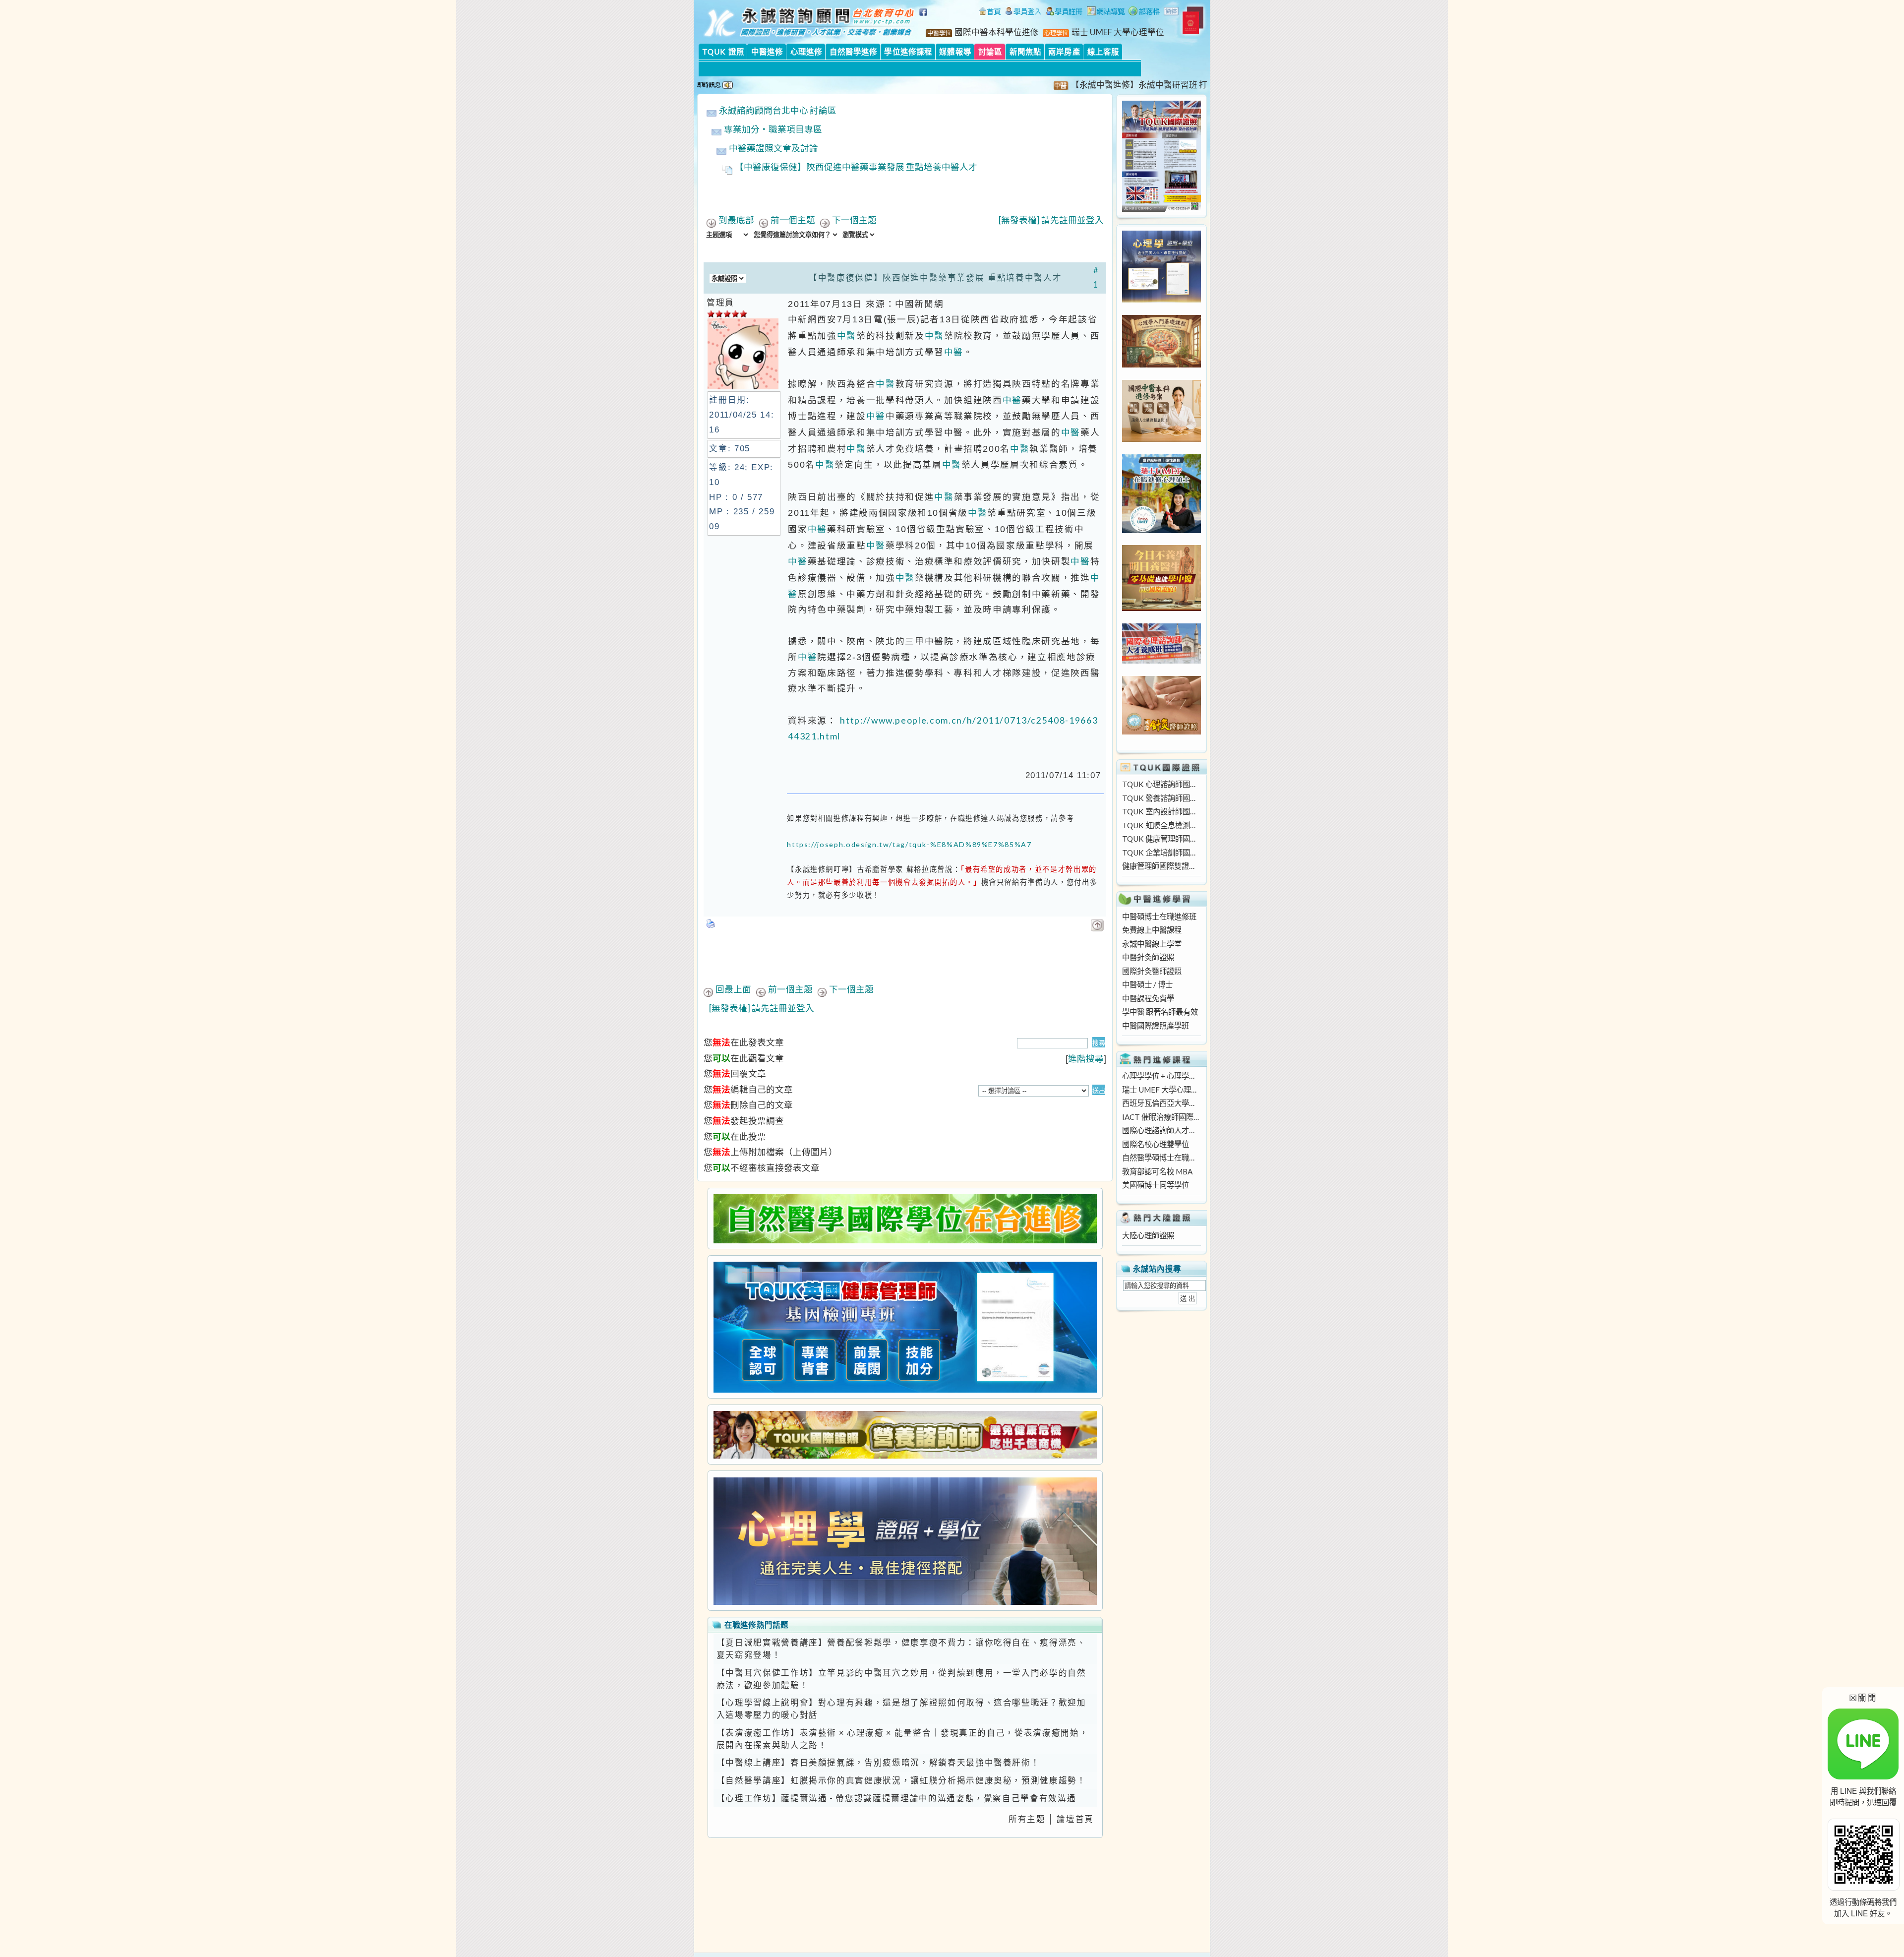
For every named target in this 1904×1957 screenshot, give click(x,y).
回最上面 (733, 989)
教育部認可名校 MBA (1157, 1171)
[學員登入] (1023, 12)
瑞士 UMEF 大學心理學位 (1118, 32)
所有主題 (1027, 1819)
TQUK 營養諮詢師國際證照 (1161, 798)
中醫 (847, 336)
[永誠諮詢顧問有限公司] (990, 12)
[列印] (711, 920)
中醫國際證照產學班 (1156, 1026)
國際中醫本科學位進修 (997, 32)
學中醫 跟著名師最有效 (1160, 1012)
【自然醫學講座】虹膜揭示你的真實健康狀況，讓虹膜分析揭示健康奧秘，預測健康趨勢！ (901, 1780)
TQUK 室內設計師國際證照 (1161, 811)
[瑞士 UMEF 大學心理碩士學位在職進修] (1161, 530)
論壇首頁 (1075, 1819)
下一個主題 (854, 220)
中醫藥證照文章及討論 (773, 148)
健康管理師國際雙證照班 (1161, 866)
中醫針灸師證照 (1148, 957)
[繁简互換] (1172, 12)
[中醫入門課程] (1161, 608)
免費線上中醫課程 (1152, 930)
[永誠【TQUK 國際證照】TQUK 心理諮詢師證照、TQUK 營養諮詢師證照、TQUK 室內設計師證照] (1161, 209)
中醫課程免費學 (1148, 998)
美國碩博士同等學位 (1156, 1185)
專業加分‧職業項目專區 (773, 129)
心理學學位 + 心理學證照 (1161, 1076)
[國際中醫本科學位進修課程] (1161, 439)
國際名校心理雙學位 (1156, 1144)
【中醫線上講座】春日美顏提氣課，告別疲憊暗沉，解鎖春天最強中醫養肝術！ (878, 1763)
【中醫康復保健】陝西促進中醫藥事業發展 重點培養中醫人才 (856, 167)
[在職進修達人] (1144, 12)
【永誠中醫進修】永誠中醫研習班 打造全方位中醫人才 (1111, 85)
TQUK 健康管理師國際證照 (1161, 839)
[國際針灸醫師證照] (1161, 732)
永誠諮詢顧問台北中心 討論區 (778, 110)
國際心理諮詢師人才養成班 (1161, 1130)
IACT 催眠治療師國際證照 (1161, 1117)
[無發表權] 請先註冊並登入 (1051, 220)
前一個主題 (793, 220)
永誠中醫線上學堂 (1152, 944)
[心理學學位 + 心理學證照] (1161, 300)
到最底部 (736, 220)
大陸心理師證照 (1148, 1235)
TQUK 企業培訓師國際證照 (1161, 853)
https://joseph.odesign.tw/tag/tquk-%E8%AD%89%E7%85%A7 (909, 844)
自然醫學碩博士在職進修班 (1161, 1158)
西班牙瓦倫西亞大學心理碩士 (1161, 1103)
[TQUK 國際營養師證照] (905, 1435)
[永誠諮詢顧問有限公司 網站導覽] (1106, 12)
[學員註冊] (1064, 12)
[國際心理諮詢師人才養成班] (1161, 661)
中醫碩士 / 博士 (1147, 984)
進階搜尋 (1086, 1059)
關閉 (1863, 1697)
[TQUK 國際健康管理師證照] (905, 1327)
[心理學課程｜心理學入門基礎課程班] (1161, 365)
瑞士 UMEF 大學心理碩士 (1161, 1090)
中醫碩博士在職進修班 (1159, 917)
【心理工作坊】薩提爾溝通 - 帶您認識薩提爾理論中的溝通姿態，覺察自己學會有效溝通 (896, 1798)
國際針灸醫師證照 (1152, 971)
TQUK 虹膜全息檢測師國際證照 (1161, 825)
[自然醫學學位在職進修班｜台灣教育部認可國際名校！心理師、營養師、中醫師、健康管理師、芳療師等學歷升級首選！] (905, 1219)
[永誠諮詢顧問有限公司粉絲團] (925, 17)
